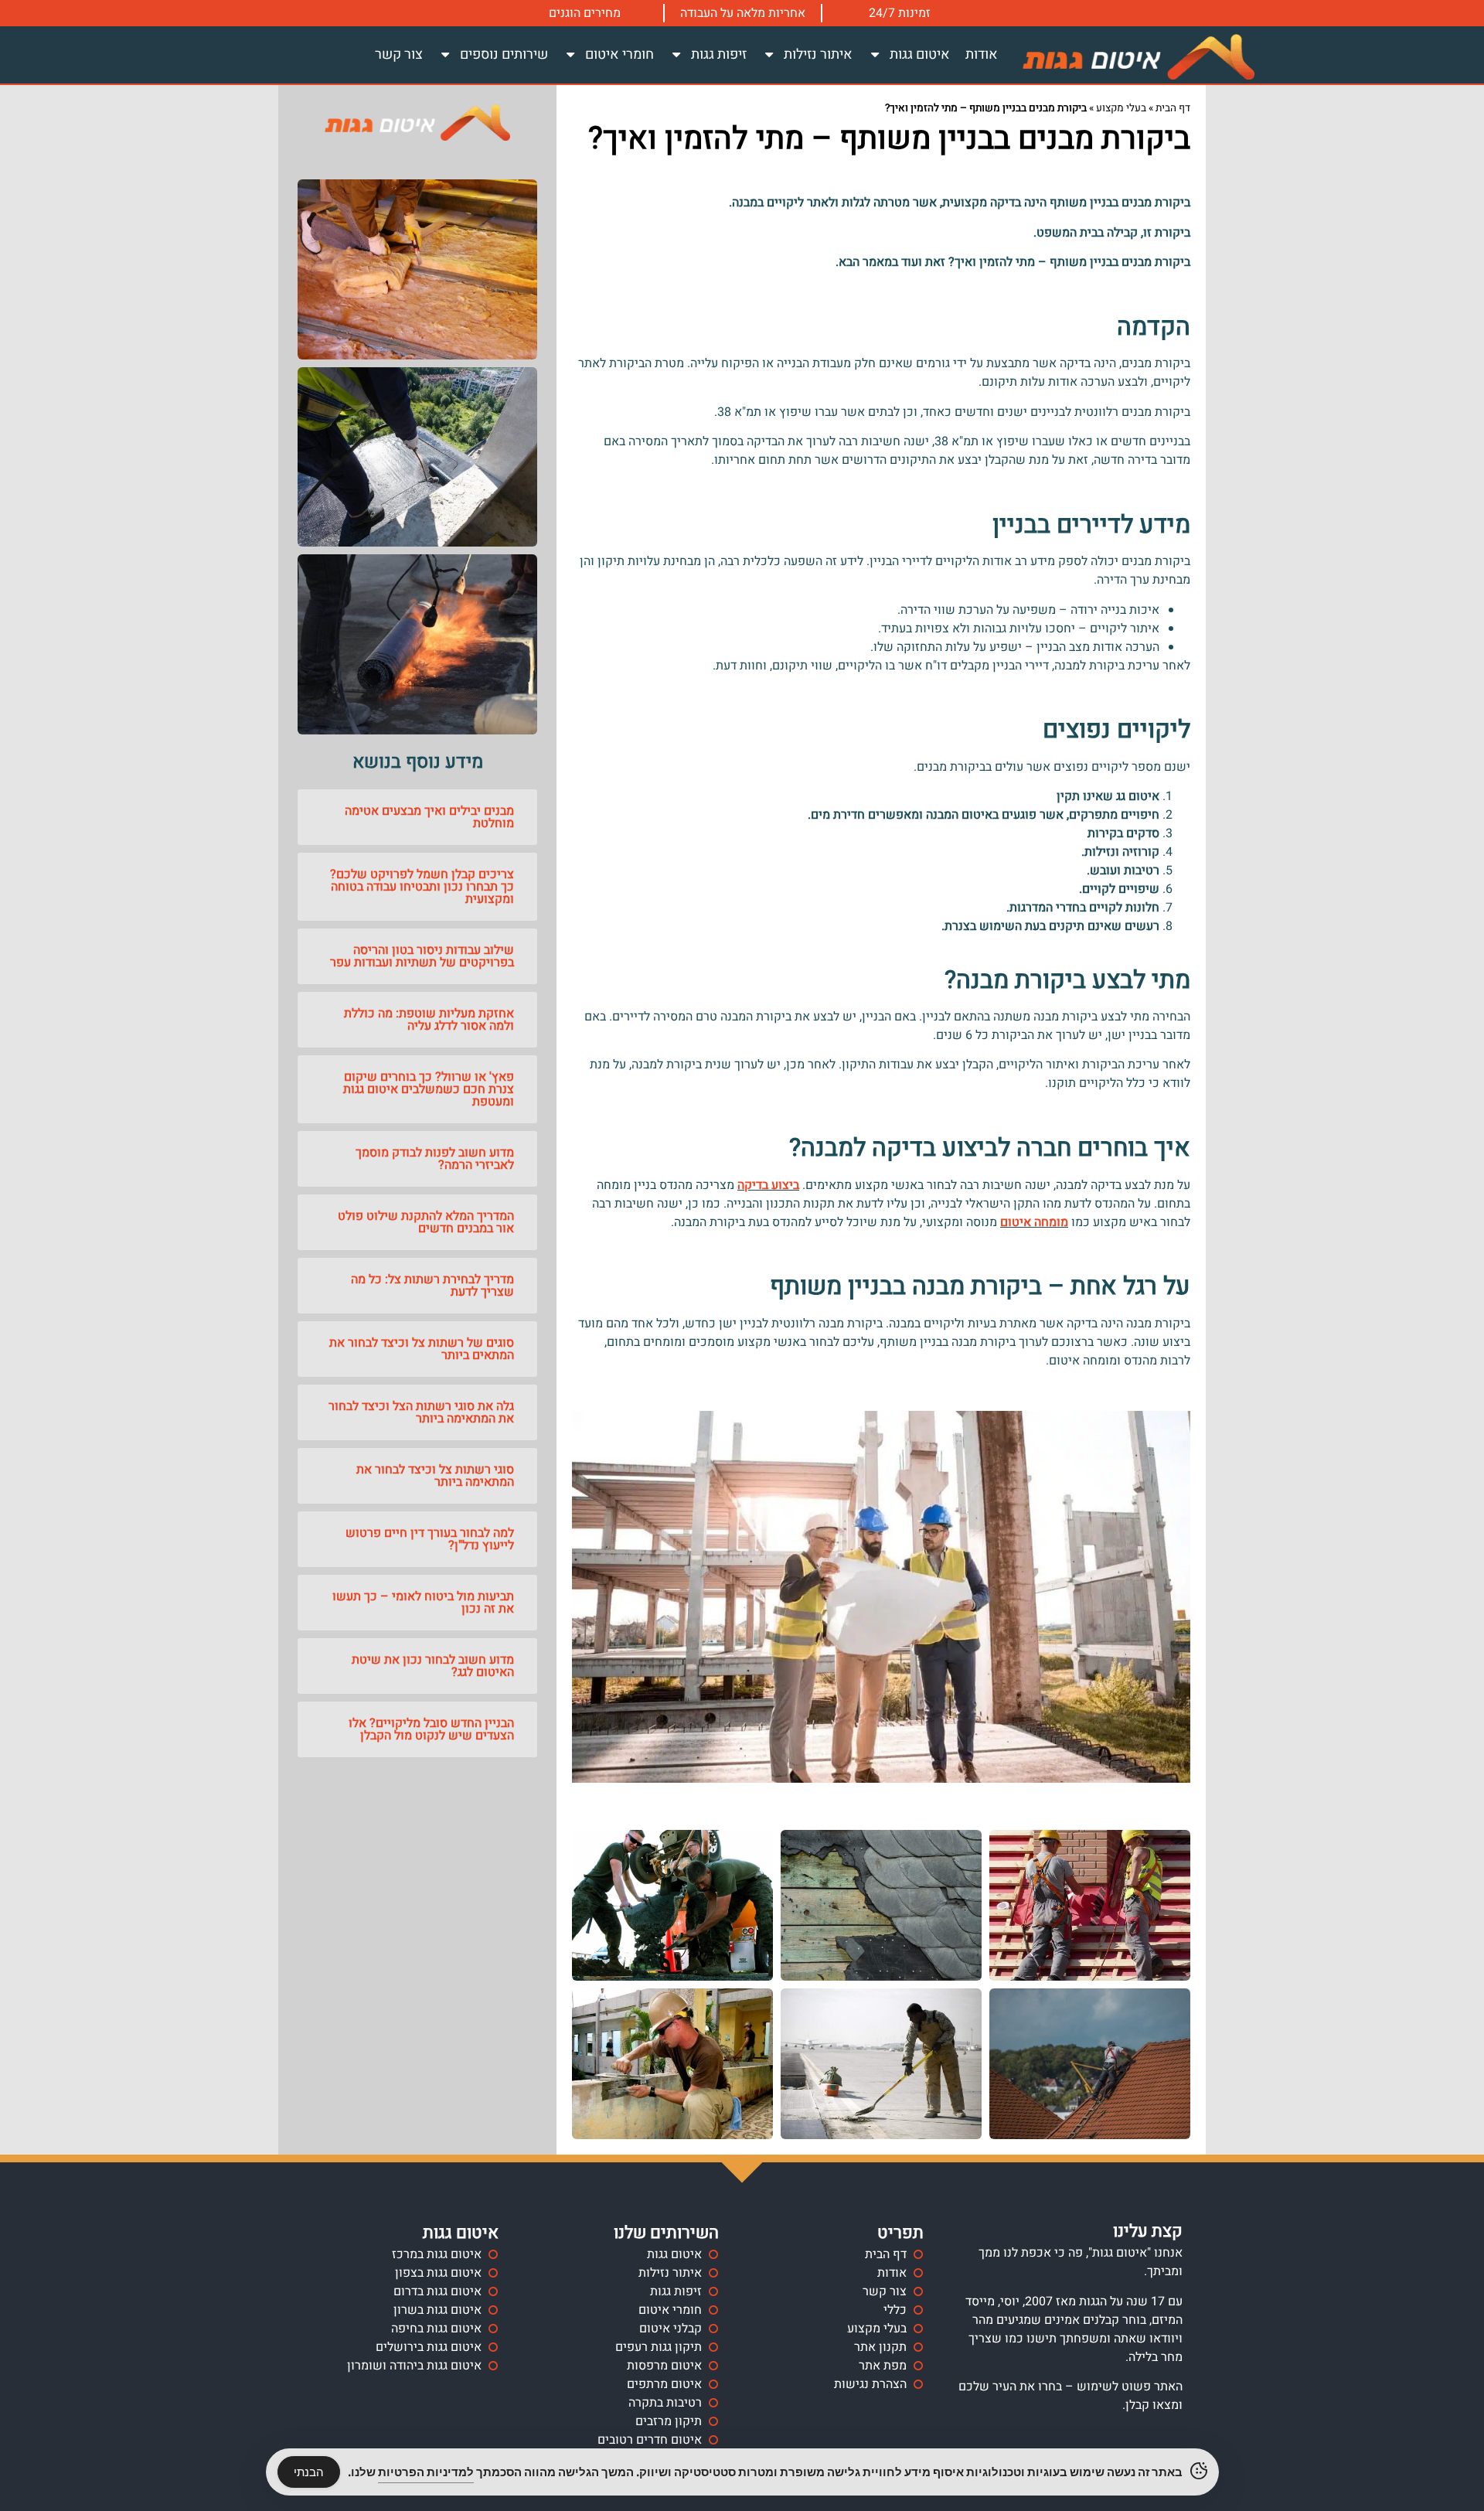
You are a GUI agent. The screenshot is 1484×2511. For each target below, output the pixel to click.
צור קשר (399, 55)
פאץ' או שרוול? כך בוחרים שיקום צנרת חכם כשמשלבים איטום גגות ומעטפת (429, 1089)
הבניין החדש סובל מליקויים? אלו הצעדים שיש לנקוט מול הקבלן (431, 1729)
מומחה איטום (1034, 1222)
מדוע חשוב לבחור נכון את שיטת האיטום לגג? (433, 1666)
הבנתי (309, 2472)
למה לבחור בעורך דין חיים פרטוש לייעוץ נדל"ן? (430, 1539)
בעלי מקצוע (1121, 108)
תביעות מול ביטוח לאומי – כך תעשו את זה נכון (423, 1603)
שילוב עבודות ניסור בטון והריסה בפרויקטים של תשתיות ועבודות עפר (422, 956)
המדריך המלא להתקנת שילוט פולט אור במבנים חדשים (426, 1222)
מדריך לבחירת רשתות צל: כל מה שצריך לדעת (432, 1286)
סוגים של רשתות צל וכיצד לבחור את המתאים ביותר (422, 1349)
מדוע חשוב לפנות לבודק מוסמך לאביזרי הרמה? (435, 1159)
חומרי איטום (619, 55)
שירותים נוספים (504, 55)
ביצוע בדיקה (768, 1185)
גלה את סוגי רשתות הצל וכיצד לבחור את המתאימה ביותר (421, 1412)
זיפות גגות (719, 55)
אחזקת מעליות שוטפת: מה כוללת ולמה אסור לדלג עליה (429, 1020)
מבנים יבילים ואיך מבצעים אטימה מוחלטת (429, 817)
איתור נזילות (818, 55)
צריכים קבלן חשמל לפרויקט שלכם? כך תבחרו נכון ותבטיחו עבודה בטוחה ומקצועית (422, 887)
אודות (982, 55)
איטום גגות (920, 55)
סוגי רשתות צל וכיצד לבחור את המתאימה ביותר (435, 1476)
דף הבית (1173, 108)
